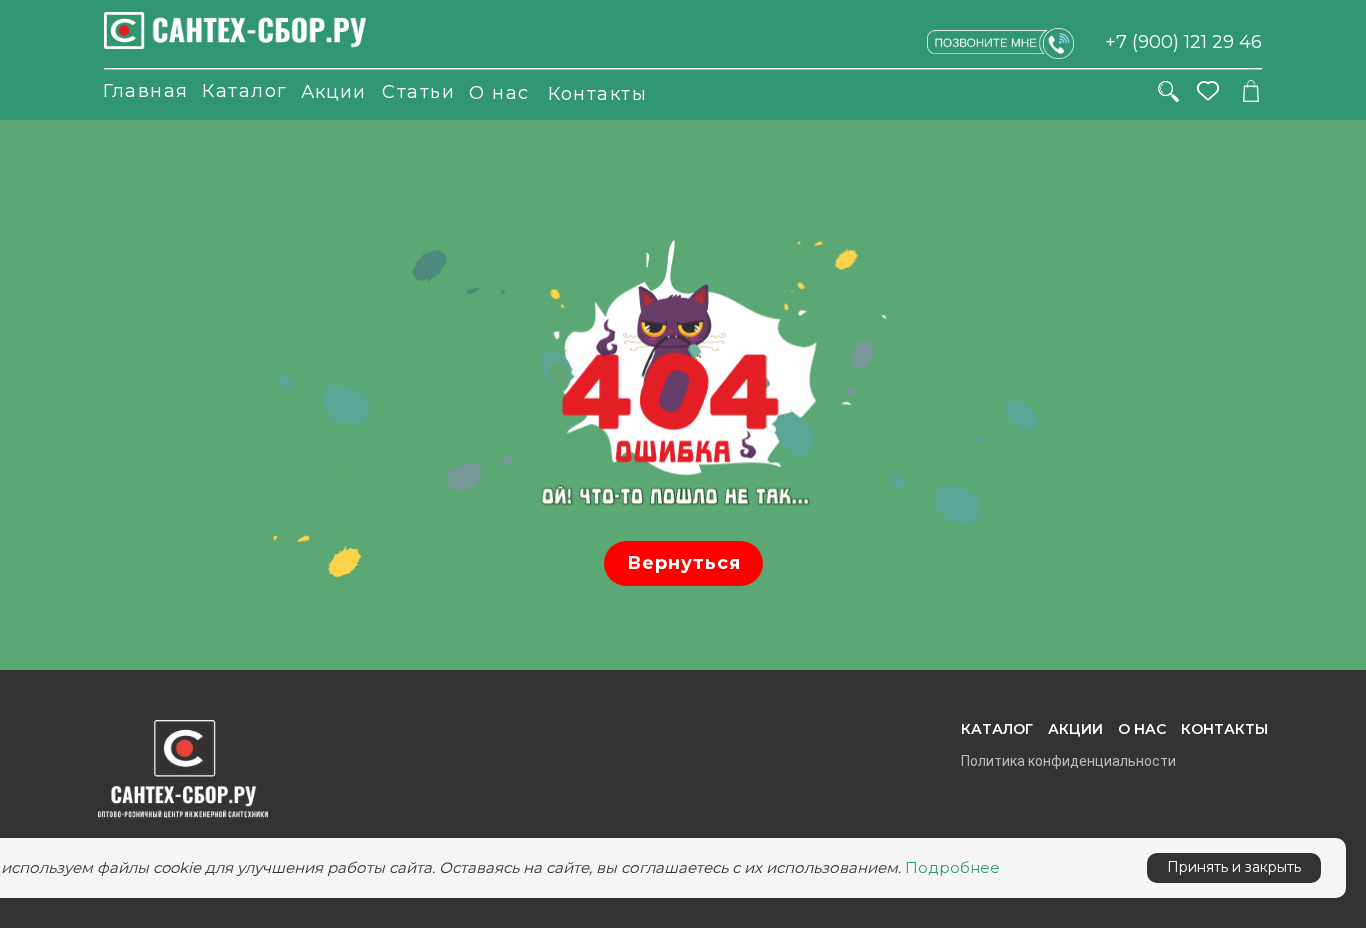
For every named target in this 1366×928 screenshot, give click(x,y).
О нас (499, 93)
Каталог (245, 91)
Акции (333, 92)
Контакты (597, 94)
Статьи (418, 92)
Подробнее (952, 867)
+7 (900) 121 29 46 (1183, 42)
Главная (146, 91)
